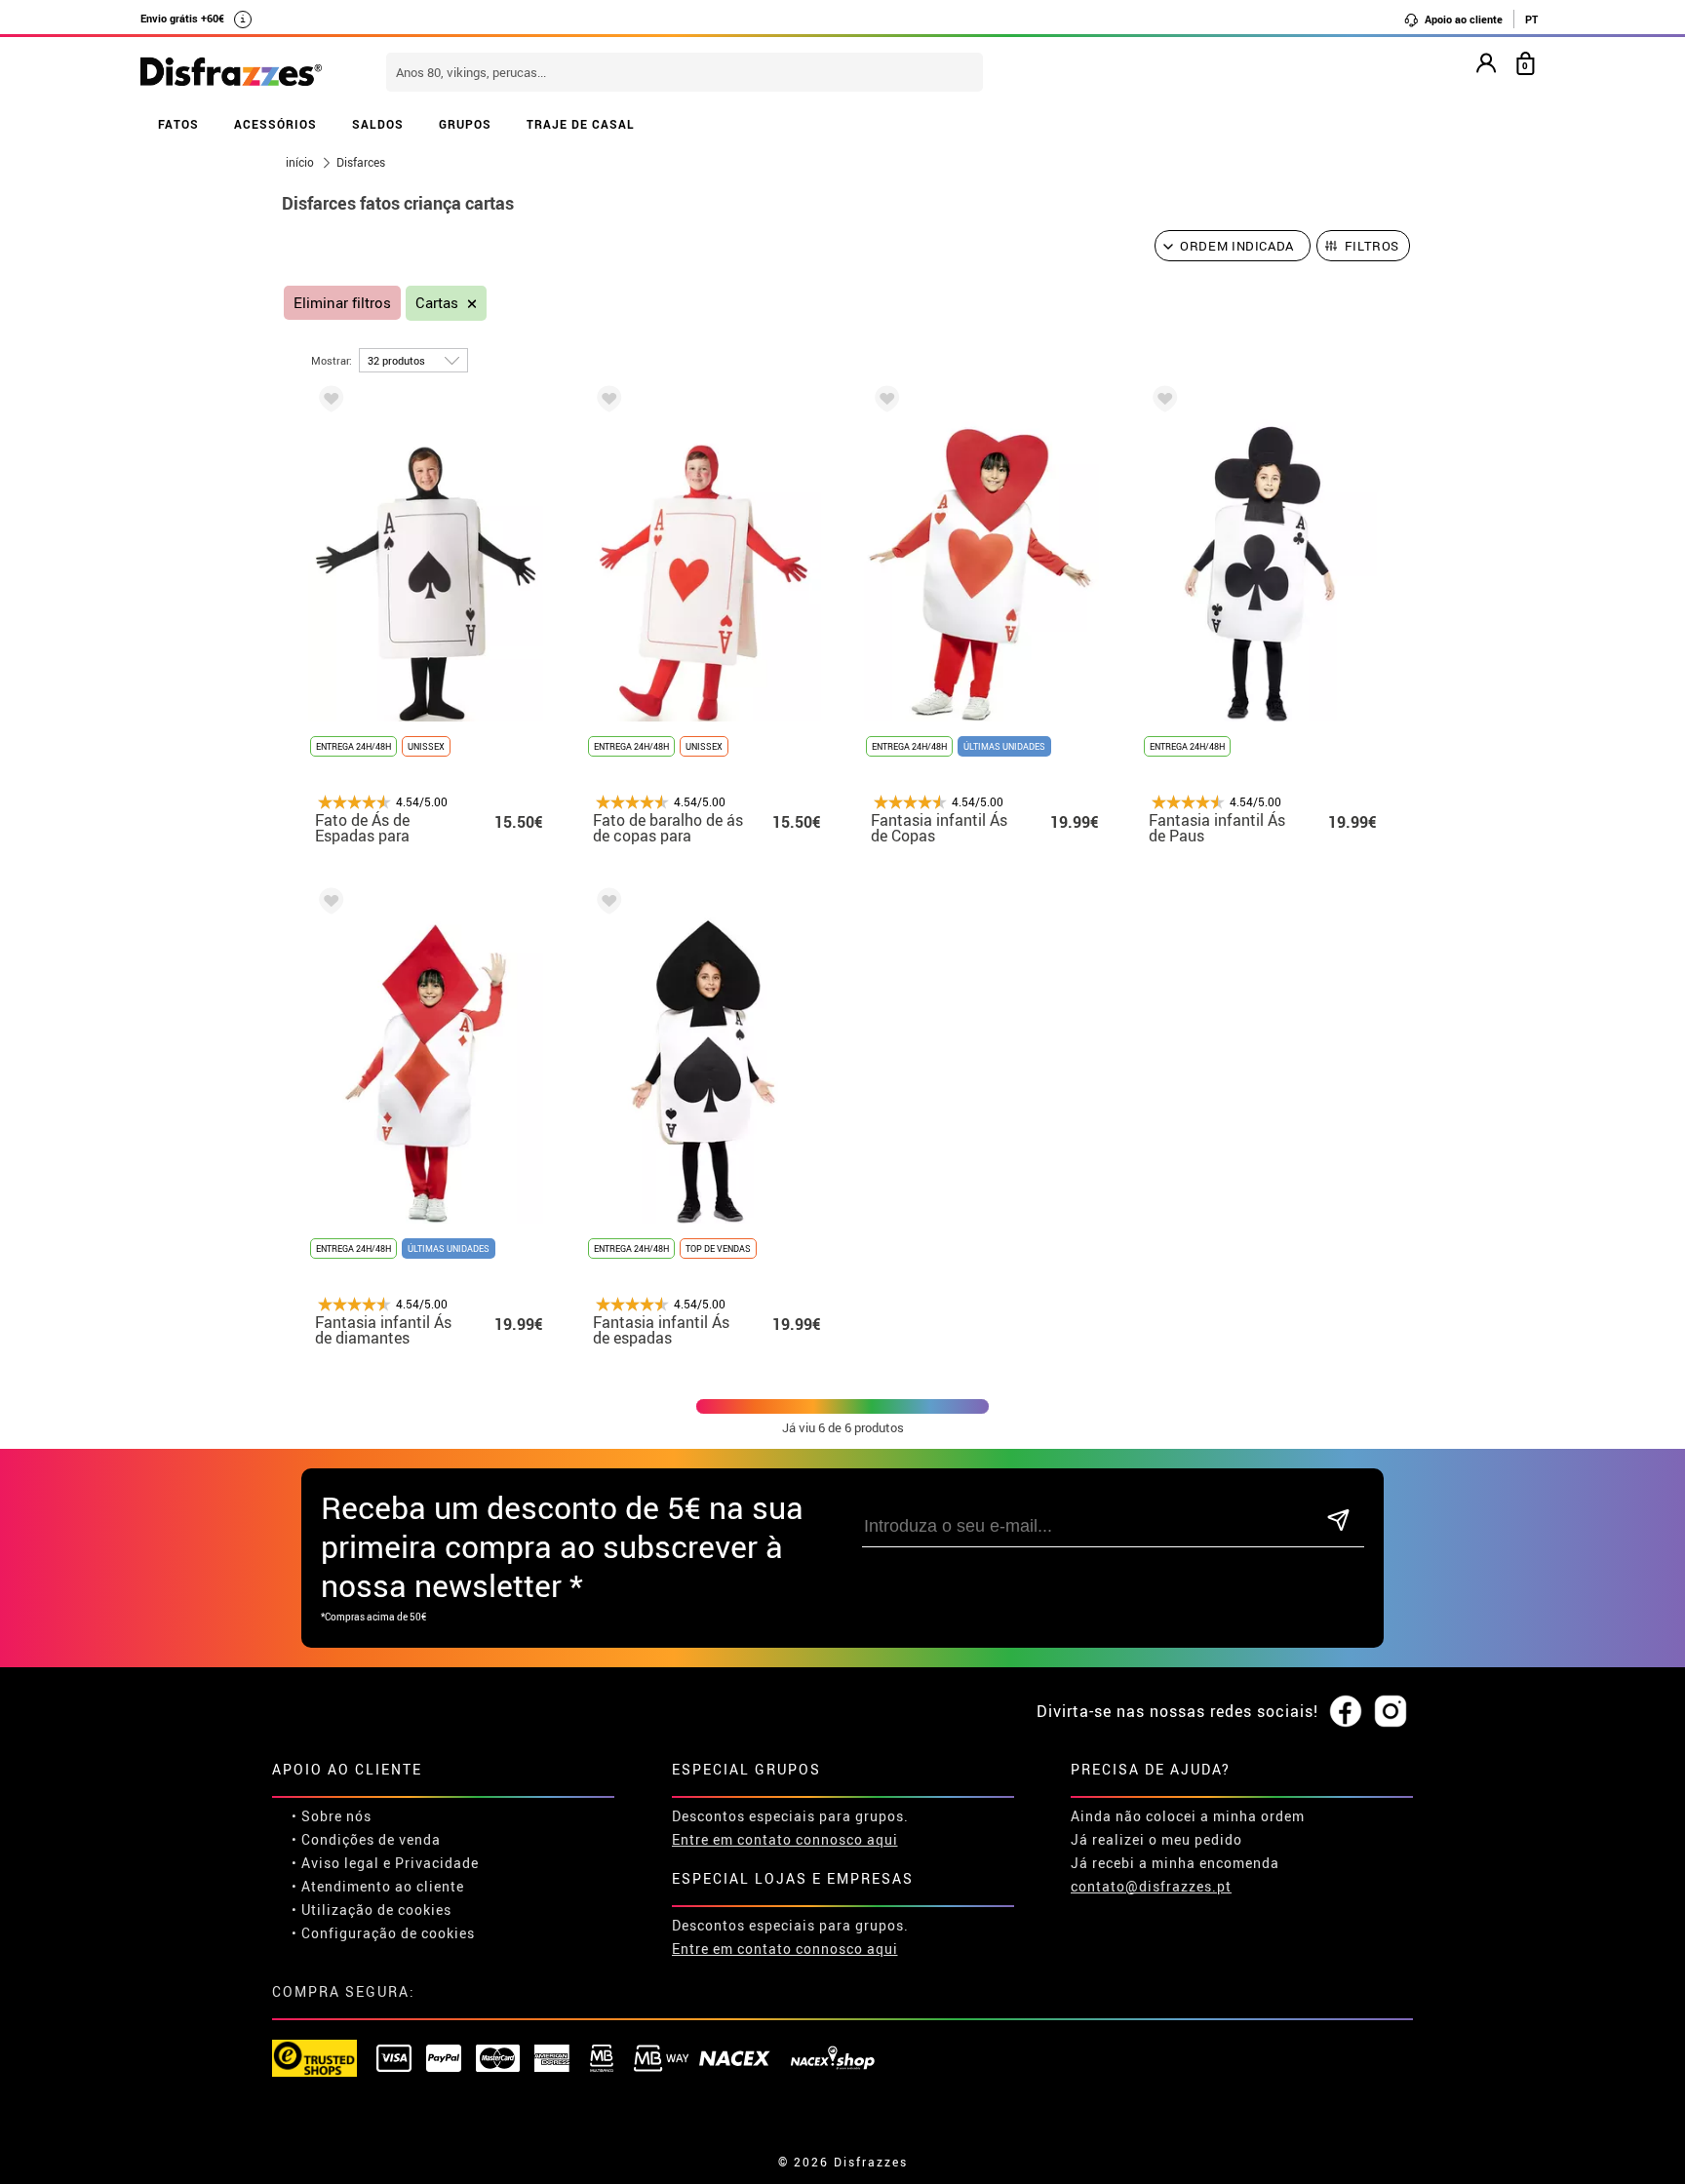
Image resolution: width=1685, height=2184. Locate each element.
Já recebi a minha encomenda (1175, 1863)
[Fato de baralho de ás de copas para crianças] (606, 402)
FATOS (178, 124)
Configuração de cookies (388, 1933)
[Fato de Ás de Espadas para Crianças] (328, 402)
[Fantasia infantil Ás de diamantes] (328, 904)
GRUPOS (465, 124)
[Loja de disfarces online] (231, 73)
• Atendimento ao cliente (378, 1886)
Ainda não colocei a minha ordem (1188, 1816)
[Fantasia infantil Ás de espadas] (606, 904)
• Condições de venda (366, 1839)
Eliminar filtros (342, 303)
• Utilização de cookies (372, 1910)
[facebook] (1346, 1712)
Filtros (1372, 246)
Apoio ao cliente (1462, 19)
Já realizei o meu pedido (1156, 1839)
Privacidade (437, 1863)
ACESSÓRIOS (275, 124)
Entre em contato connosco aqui (785, 1839)
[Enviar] (1338, 1521)
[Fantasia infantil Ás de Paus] (1161, 402)
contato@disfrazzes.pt (1151, 1886)
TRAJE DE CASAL (581, 124)
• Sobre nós (332, 1816)
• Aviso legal (335, 1863)
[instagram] (1391, 1712)
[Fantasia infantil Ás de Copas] (883, 402)
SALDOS (378, 124)
